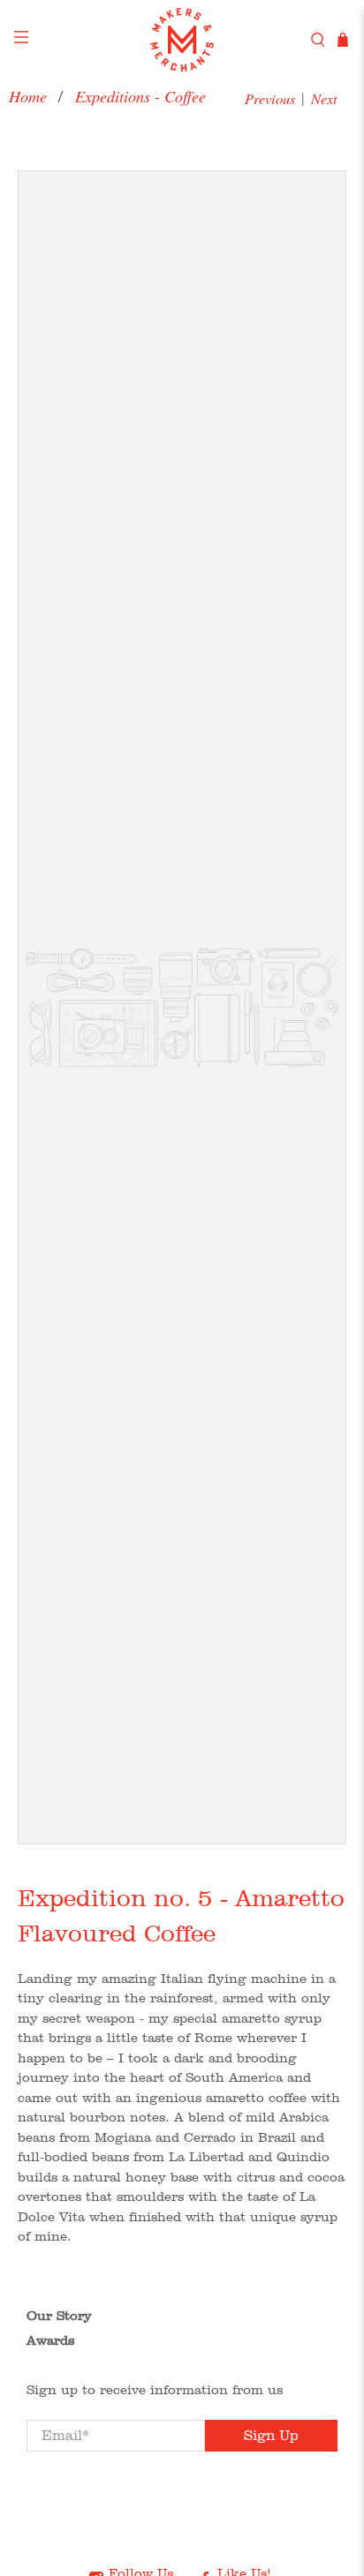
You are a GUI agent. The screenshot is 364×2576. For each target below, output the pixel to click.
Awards (50, 2340)
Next (324, 98)
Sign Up (271, 2435)
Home (28, 96)
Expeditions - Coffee (140, 96)
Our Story (59, 2316)
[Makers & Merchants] (182, 40)
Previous (270, 98)
